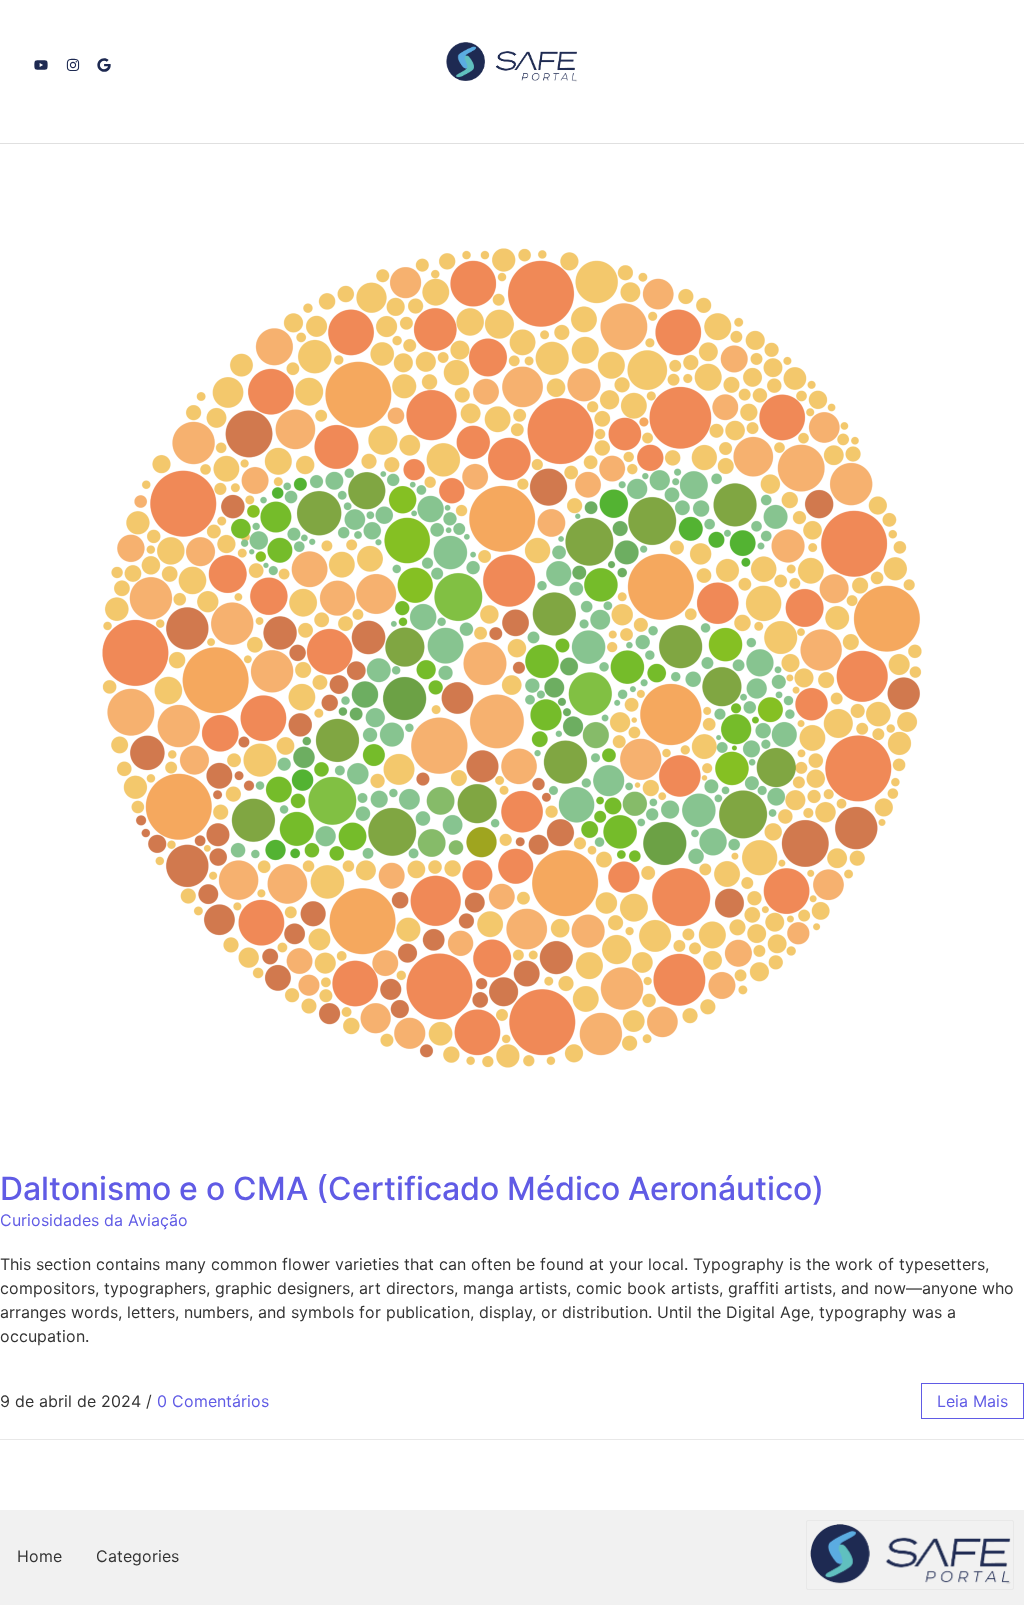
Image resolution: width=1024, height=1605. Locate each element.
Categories (137, 1556)
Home (39, 1556)
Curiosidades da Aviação (94, 1220)
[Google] (104, 65)
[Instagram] (72, 65)
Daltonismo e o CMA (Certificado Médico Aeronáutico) (412, 1188)
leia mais (972, 1401)
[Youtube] (41, 65)
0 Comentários (213, 1401)
